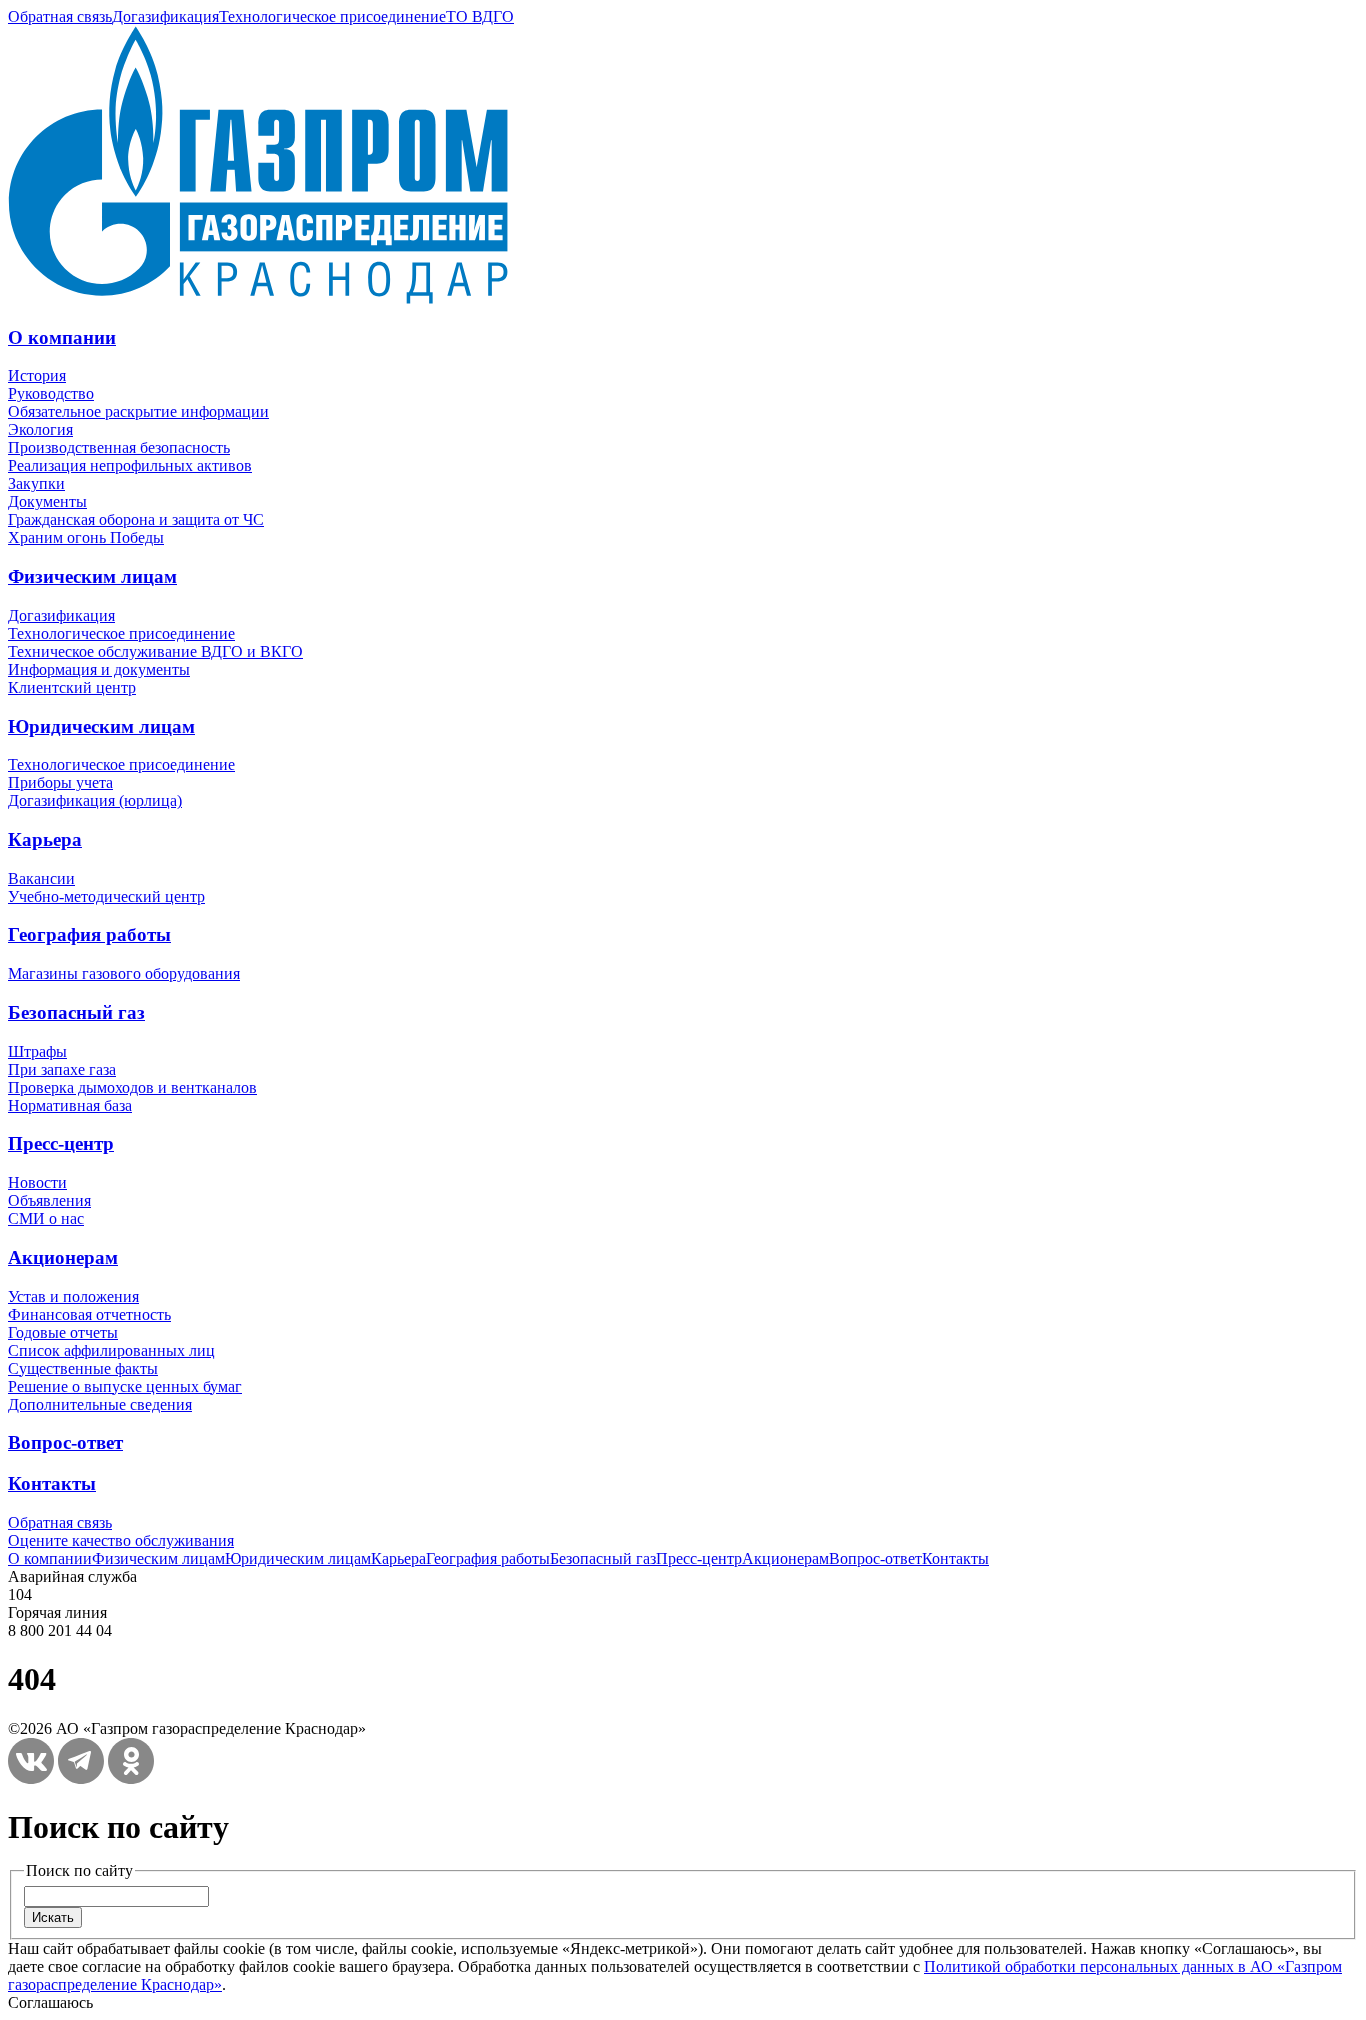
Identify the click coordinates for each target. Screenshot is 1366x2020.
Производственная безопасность (119, 447)
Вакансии (41, 878)
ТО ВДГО (480, 16)
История (37, 375)
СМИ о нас (46, 1218)
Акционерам (63, 1257)
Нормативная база (70, 1105)
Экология (40, 429)
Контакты (52, 1483)
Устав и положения (73, 1296)
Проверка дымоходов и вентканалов (132, 1087)
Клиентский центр (72, 687)
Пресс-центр (61, 1143)
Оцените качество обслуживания (121, 1540)
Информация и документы (99, 669)
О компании (62, 337)
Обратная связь (60, 16)
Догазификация (165, 16)
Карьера (45, 839)
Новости (37, 1182)
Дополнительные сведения (100, 1404)
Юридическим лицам (101, 726)
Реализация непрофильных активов (130, 465)
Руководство (51, 393)
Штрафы (37, 1051)
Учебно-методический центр (106, 896)
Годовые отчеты (63, 1332)
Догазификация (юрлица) (95, 800)
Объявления (49, 1200)
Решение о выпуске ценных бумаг (125, 1386)
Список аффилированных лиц (111, 1350)
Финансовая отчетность (89, 1314)
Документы (47, 501)
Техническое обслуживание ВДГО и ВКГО (155, 651)
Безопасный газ (76, 1012)
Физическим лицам (92, 576)
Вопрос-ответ (65, 1442)
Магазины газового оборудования (124, 973)
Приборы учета (60, 782)
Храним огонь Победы (86, 537)
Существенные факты (83, 1368)
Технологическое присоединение (332, 16)
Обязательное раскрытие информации (138, 411)
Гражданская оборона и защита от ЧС (136, 519)
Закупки (36, 483)
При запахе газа (62, 1069)
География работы (89, 934)
